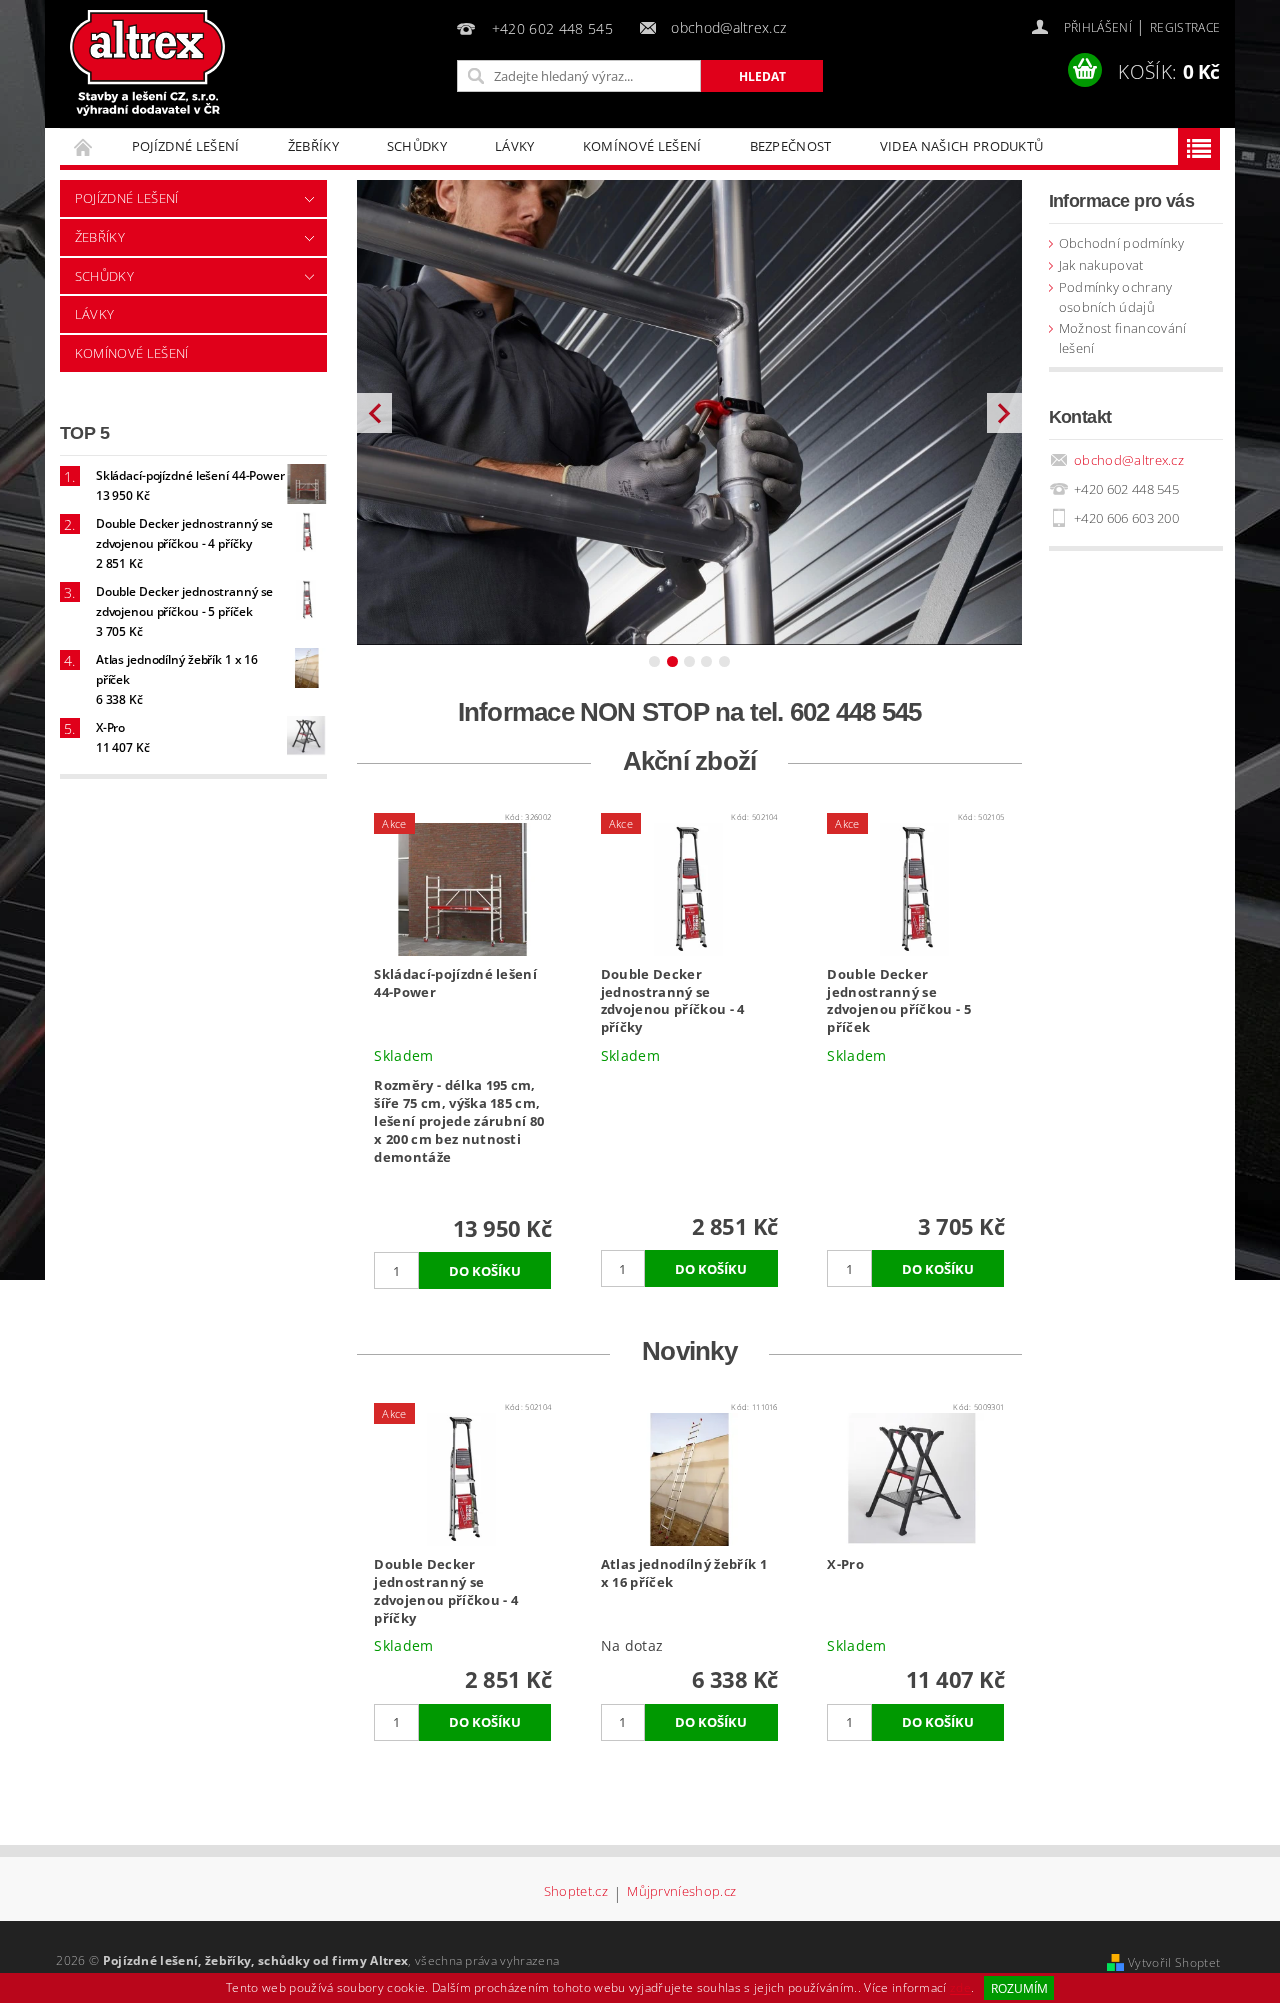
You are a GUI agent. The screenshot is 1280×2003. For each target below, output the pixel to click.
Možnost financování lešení (1123, 338)
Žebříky (313, 146)
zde (960, 1988)
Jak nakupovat (1101, 265)
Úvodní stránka (84, 146)
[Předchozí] (374, 412)
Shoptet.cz (576, 1892)
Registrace (1185, 27)
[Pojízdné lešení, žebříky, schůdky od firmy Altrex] (148, 63)
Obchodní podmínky (1121, 243)
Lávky (515, 146)
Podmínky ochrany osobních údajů (1116, 297)
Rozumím (1019, 1988)
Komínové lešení (642, 146)
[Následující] (1004, 412)
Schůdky (417, 146)
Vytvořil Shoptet (1174, 1962)
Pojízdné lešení (186, 146)
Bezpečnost (791, 146)
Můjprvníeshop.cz (681, 1892)
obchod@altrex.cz (1129, 460)
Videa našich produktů (962, 146)
